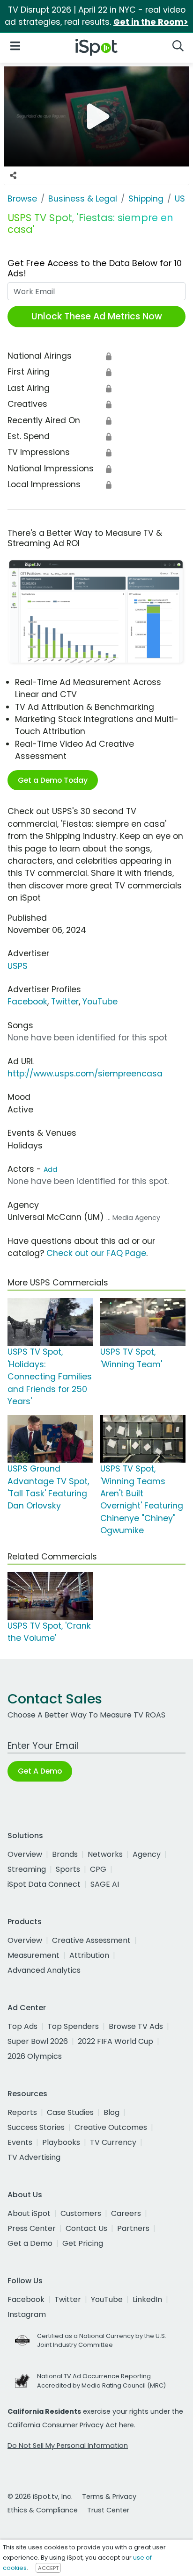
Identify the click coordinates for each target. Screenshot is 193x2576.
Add (50, 1169)
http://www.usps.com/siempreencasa (85, 1074)
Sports (68, 1869)
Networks (105, 1854)
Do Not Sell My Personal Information (68, 2446)
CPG (98, 1869)
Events (20, 2142)
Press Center (32, 2228)
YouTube (100, 1002)
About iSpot (29, 2213)
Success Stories (36, 2127)
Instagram (27, 2314)
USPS (18, 966)
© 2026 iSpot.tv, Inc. (40, 2497)
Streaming (27, 1869)
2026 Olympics (35, 2056)
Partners (133, 2228)
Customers (81, 2213)
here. (127, 2425)
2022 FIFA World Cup (115, 2041)
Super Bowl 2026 (38, 2041)
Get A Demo (40, 1771)
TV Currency (113, 2142)
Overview (25, 1854)
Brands (65, 1854)
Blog (111, 2112)
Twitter (65, 1002)
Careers (126, 2213)
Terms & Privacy (109, 2497)
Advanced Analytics (44, 1970)
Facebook (27, 1002)
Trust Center (108, 2510)
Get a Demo (30, 2243)
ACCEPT (48, 2568)
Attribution (89, 1955)
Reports (22, 2112)
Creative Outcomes (111, 2127)
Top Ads (22, 2026)
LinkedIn (147, 2299)
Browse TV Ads (136, 2026)
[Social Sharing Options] (13, 176)
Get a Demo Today (53, 780)
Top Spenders (73, 2026)
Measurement (33, 1955)
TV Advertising (34, 2157)
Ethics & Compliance (43, 2510)
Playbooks (61, 2142)
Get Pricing (83, 2243)
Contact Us (86, 2228)
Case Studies (70, 2112)
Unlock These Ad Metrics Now (97, 316)
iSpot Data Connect (44, 1884)
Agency (147, 1854)
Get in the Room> (151, 22)
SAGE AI (105, 1884)
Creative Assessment (91, 1940)
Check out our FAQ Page (96, 1253)
